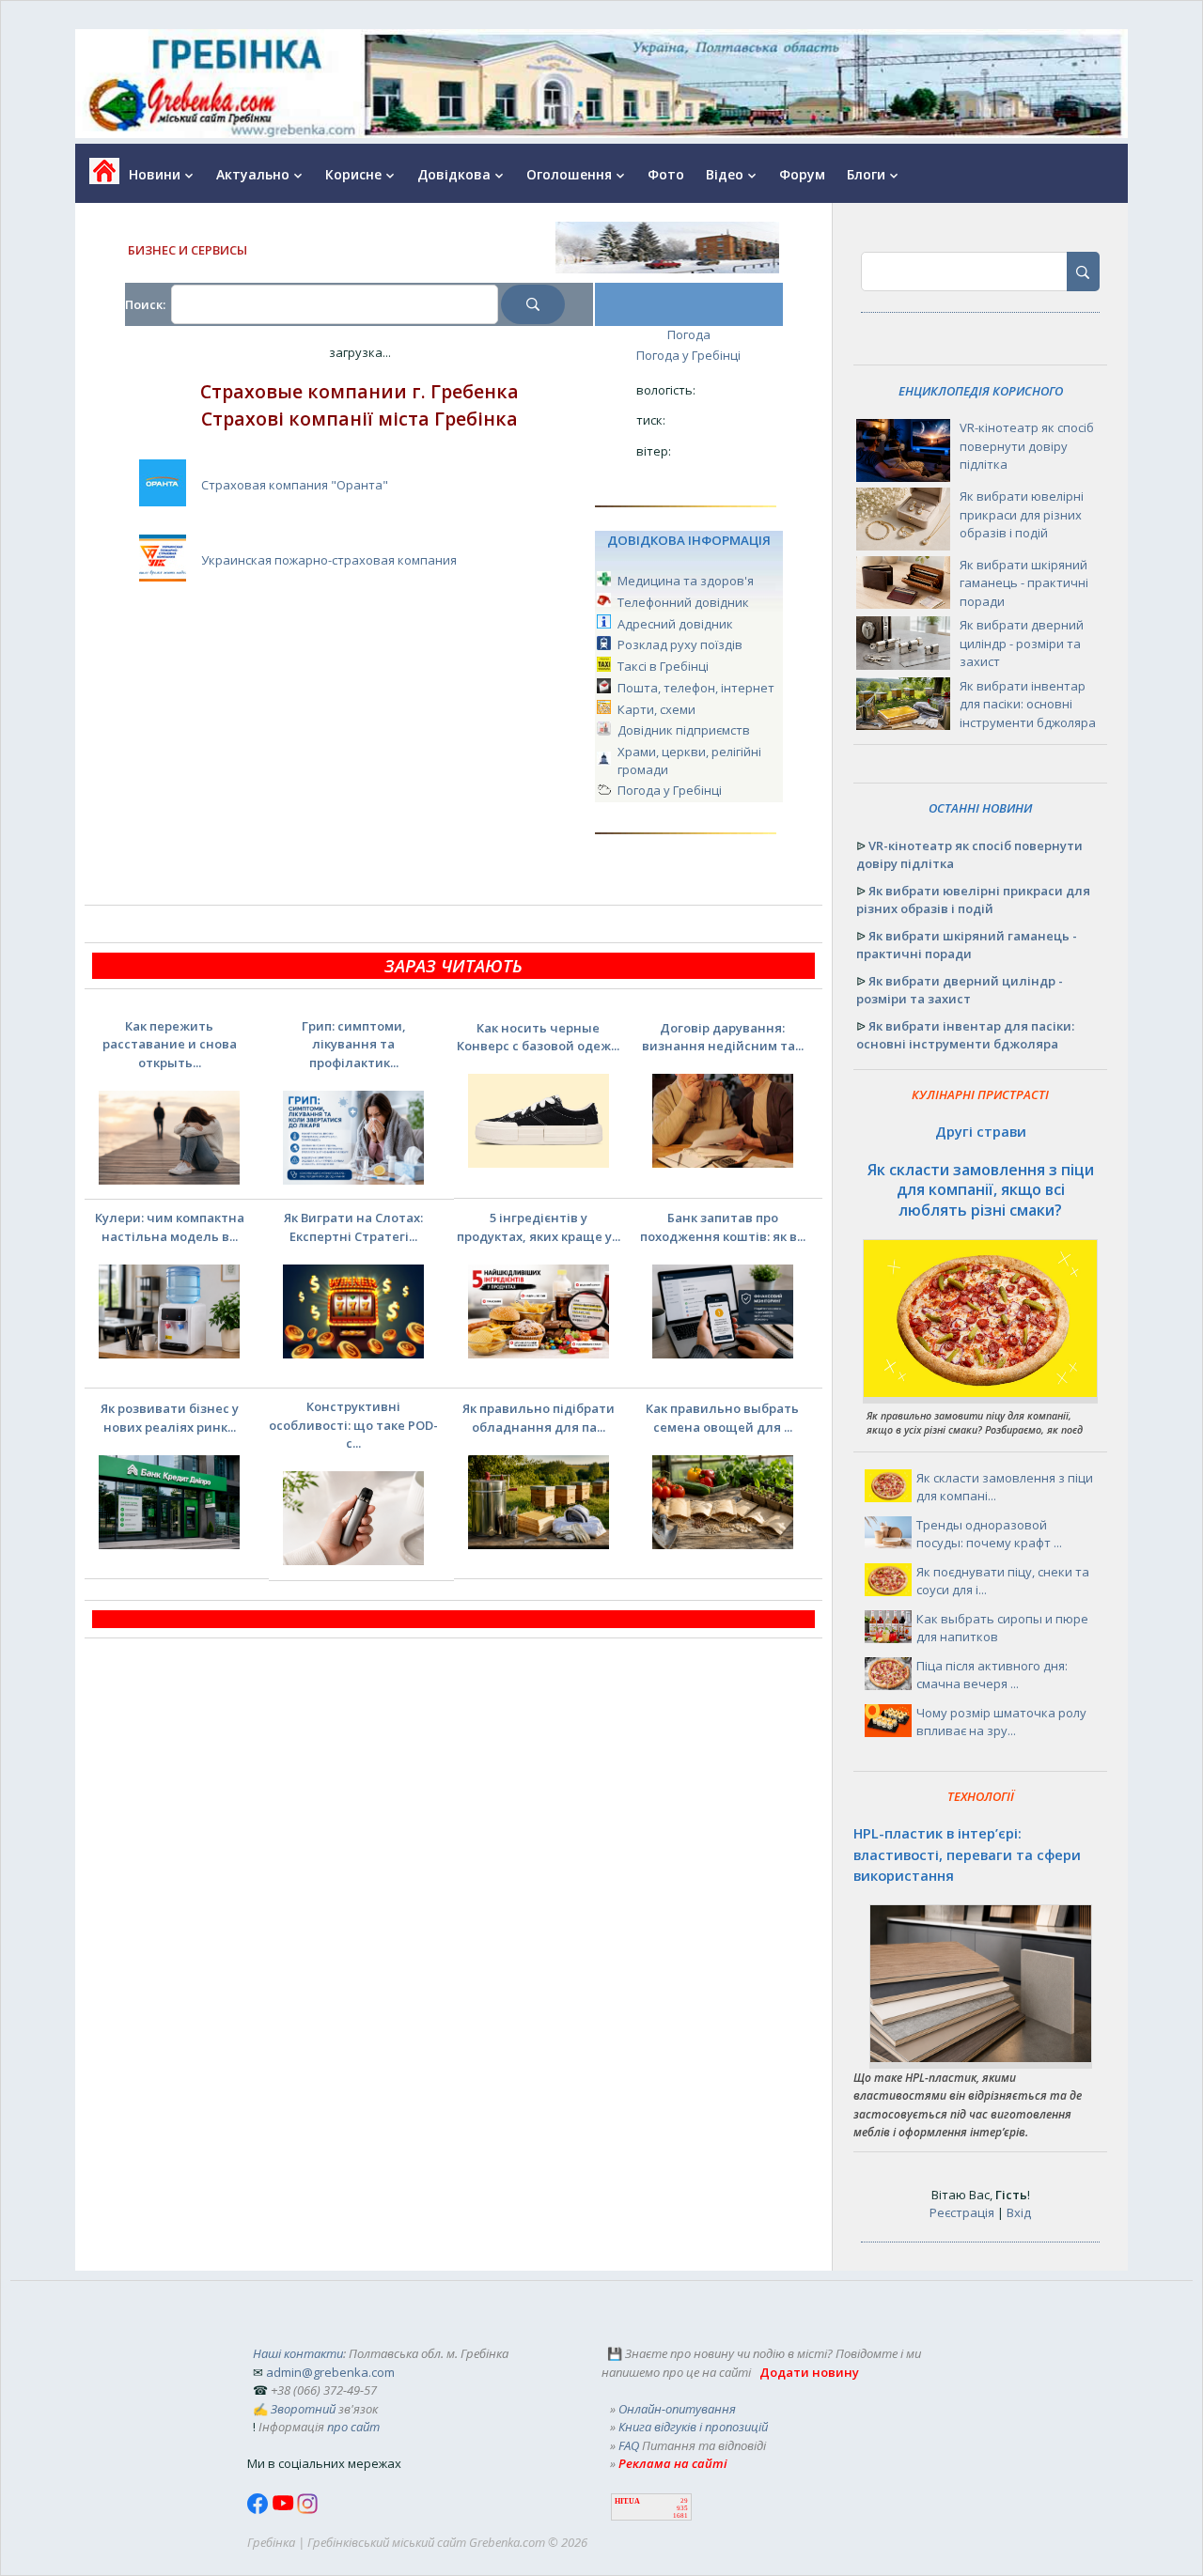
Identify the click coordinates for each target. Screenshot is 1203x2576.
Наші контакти (298, 2353)
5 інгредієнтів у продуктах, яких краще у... (539, 1227)
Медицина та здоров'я (686, 581)
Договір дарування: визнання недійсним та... (723, 1037)
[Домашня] (97, 177)
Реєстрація (962, 2212)
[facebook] (259, 2509)
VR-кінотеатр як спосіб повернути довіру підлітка (1027, 446)
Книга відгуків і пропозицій (693, 2427)
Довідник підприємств (684, 730)
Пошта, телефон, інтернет (696, 688)
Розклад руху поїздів (680, 644)
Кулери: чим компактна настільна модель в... (170, 1227)
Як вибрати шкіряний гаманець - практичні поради (1024, 583)
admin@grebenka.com (330, 2372)
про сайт (353, 2427)
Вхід (1019, 2212)
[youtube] (284, 2509)
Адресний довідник (675, 624)
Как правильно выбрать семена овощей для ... (722, 1418)
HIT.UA (627, 2501)
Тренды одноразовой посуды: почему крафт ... (989, 1534)
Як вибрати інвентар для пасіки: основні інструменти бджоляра (1028, 704)
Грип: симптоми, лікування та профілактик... (354, 1044)
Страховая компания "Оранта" (295, 485)
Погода (689, 334)
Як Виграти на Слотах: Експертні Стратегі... (353, 1227)
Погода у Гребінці (670, 790)
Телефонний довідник (683, 602)
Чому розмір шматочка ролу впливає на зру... (1001, 1722)
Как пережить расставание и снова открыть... (170, 1044)
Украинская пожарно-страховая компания (329, 560)
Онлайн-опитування (677, 2409)
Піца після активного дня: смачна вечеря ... (992, 1675)
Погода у (688, 355)
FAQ (629, 2445)
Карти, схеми (656, 709)
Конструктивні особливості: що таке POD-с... (353, 1425)
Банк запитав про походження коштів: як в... (723, 1227)
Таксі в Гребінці (663, 666)
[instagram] (307, 2509)
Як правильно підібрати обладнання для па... (539, 1418)
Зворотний (303, 2409)
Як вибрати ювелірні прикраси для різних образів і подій (1022, 514)
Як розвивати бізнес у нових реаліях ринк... (170, 1418)
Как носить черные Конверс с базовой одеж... (538, 1037)
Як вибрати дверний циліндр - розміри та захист (1022, 643)
